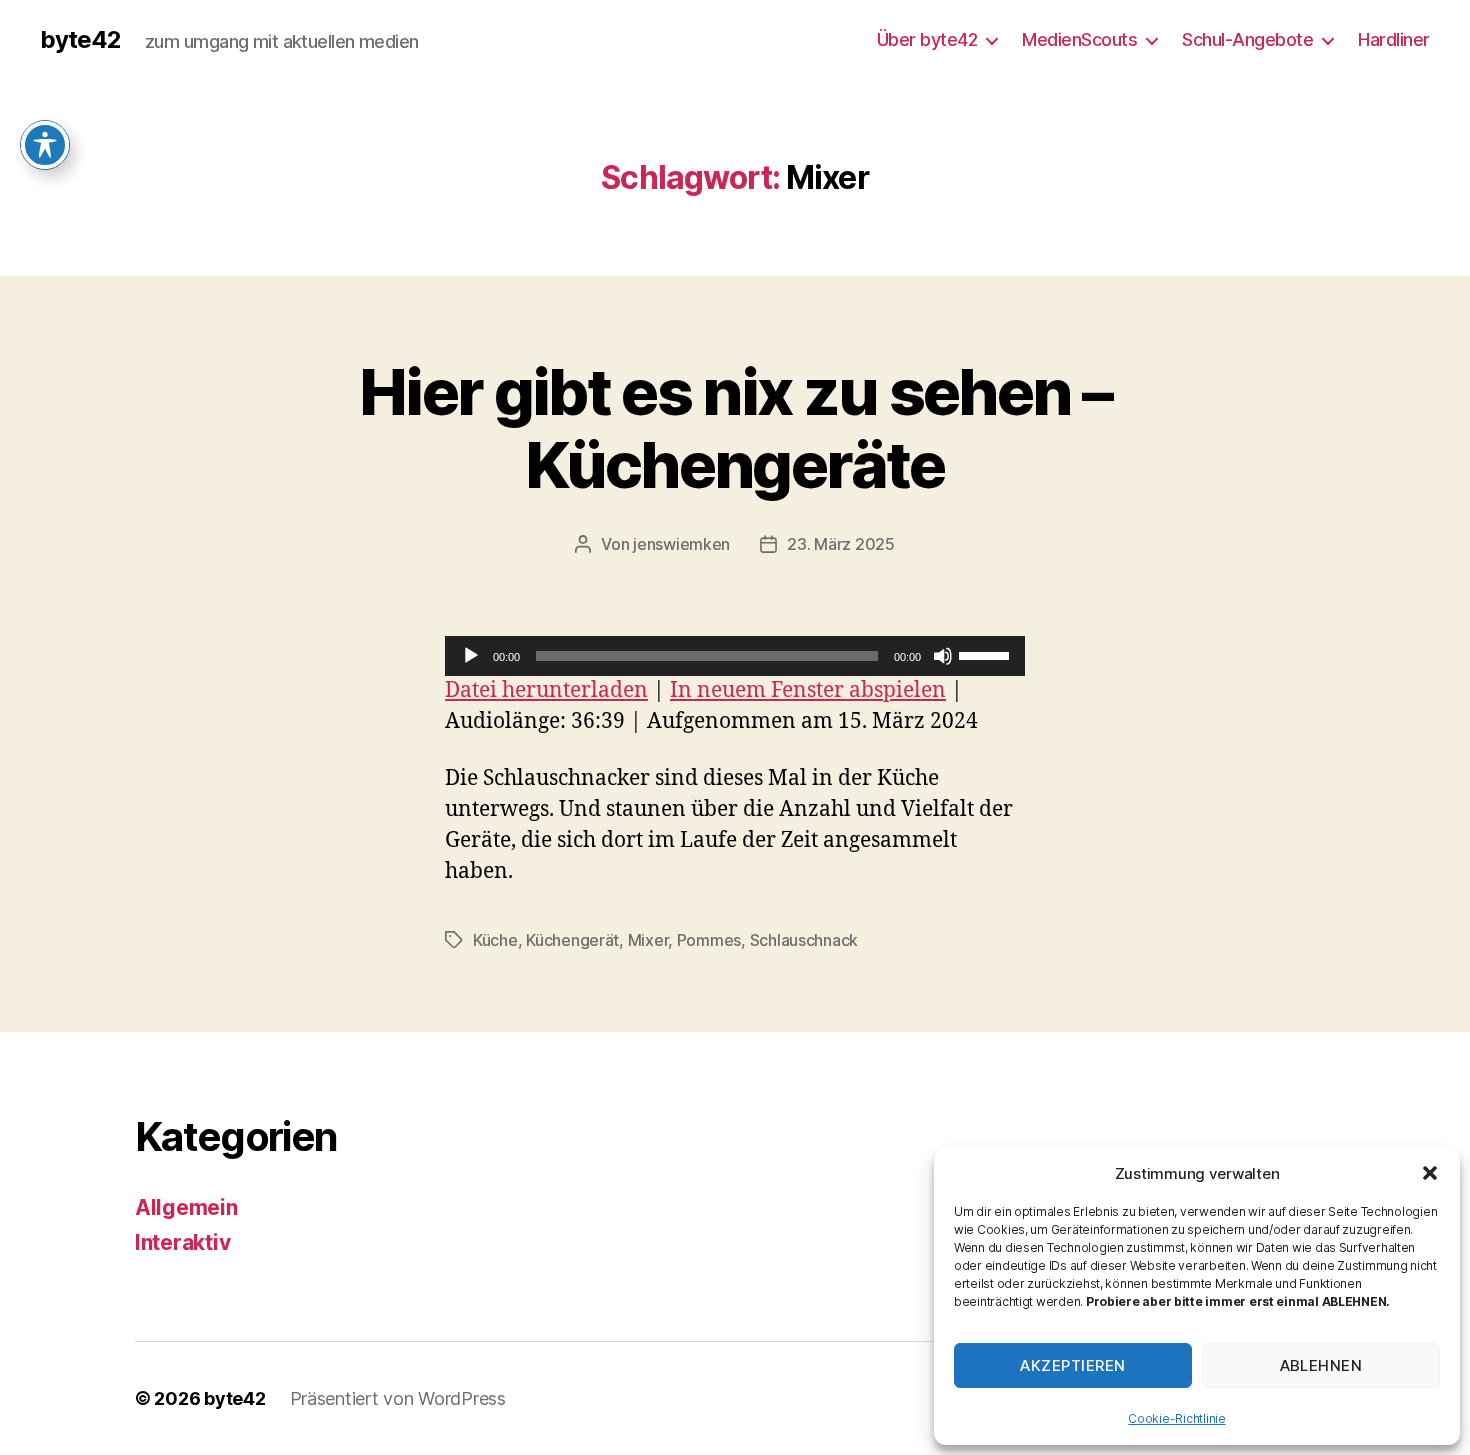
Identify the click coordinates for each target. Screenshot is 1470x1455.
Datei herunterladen (546, 690)
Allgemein (186, 1207)
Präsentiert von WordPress (398, 1398)
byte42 (80, 40)
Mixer (648, 940)
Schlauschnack (804, 940)
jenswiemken (681, 544)
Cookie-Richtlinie (1176, 1418)
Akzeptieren (1073, 1365)
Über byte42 (927, 39)
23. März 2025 (841, 544)
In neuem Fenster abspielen (808, 690)
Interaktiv (182, 1242)
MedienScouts (1079, 39)
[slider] (987, 654)
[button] (1430, 1173)
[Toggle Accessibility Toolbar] (45, 145)
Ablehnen (1321, 1365)
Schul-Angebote (1247, 39)
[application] (735, 656)
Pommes (709, 940)
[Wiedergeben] (471, 656)
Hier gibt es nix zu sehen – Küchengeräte (735, 428)
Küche (495, 940)
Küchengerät (572, 940)
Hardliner (1394, 39)
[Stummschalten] (943, 656)
